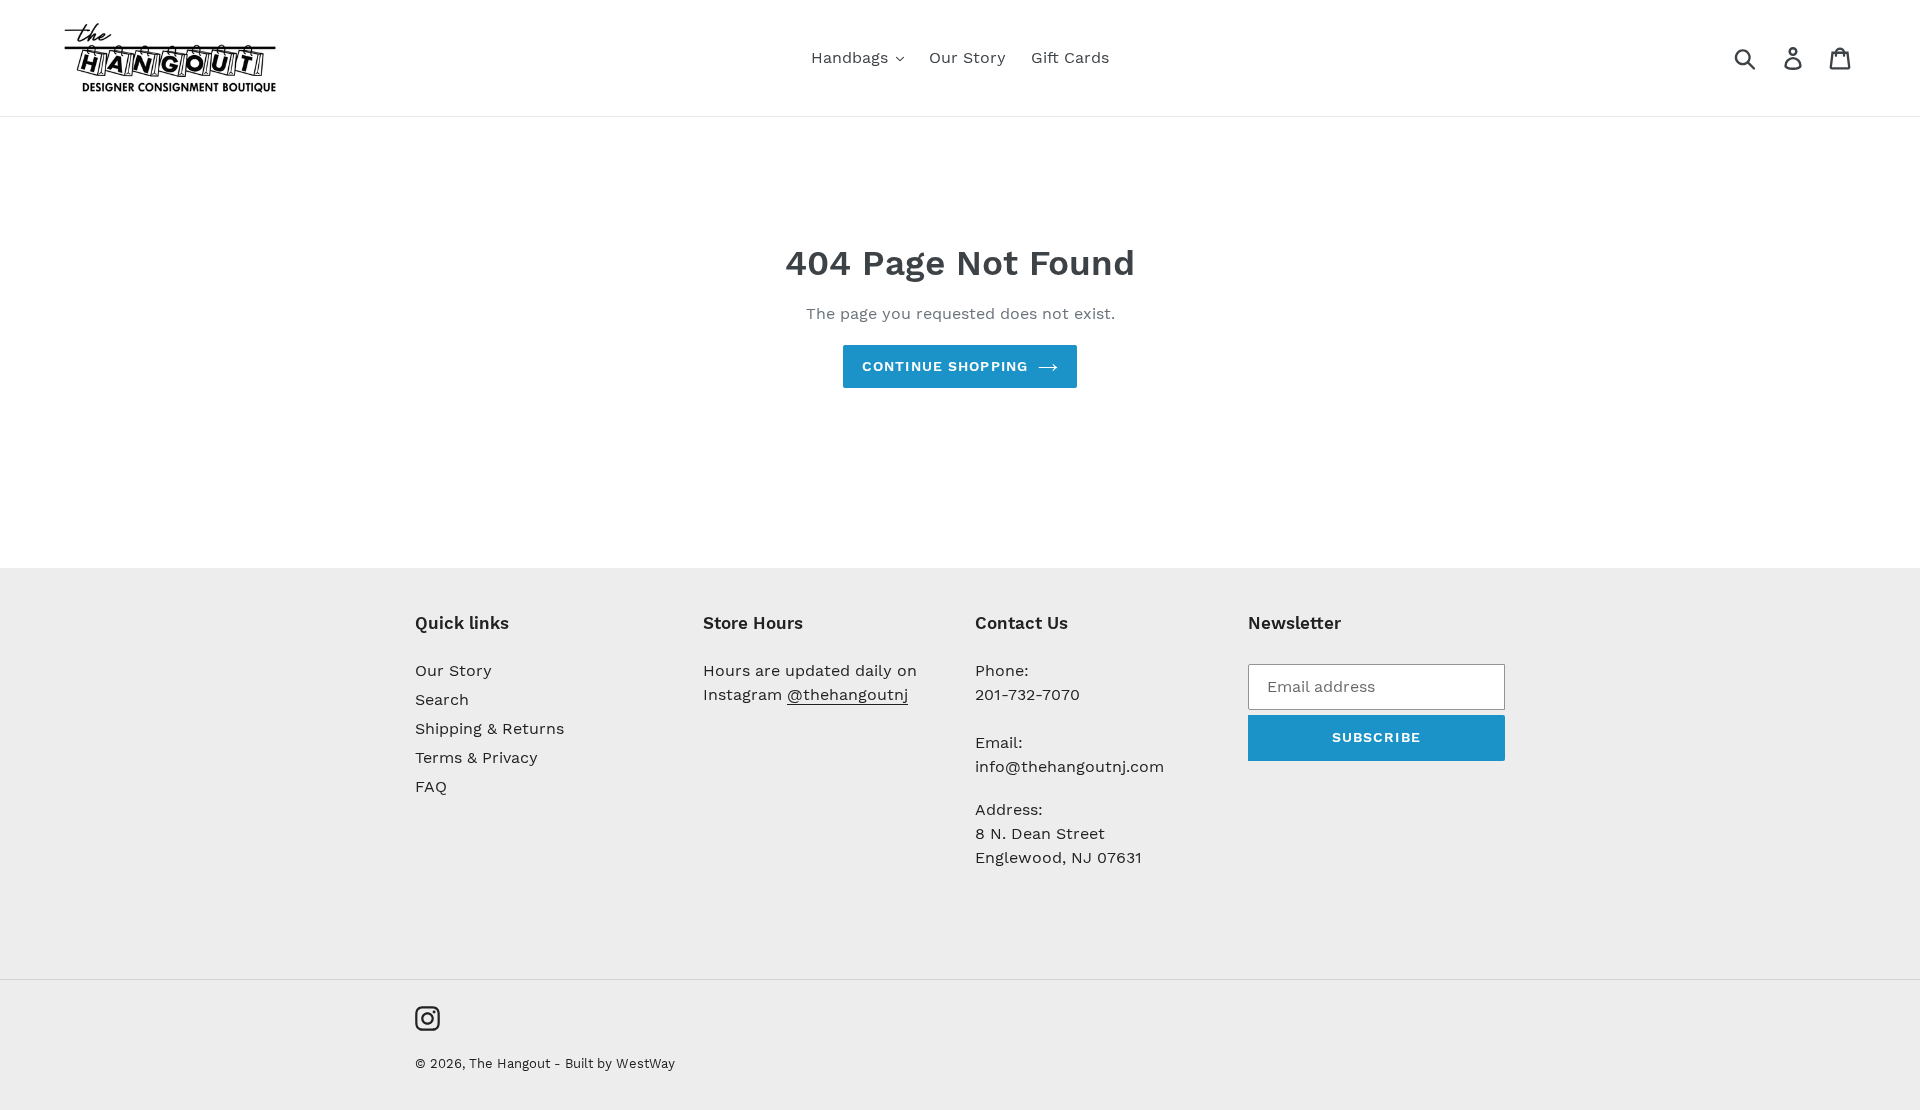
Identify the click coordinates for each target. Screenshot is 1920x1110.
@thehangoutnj (847, 694)
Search (442, 699)
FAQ (431, 786)
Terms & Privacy (476, 757)
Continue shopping (945, 366)
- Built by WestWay (614, 1063)
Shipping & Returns (489, 728)
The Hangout (511, 1063)
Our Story (453, 670)
